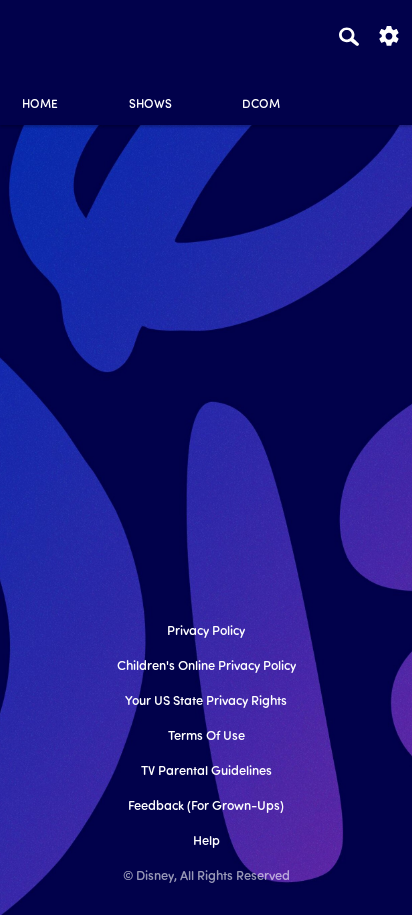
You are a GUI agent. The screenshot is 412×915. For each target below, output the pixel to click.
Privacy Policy (206, 631)
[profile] (372, 87)
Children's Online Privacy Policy (206, 666)
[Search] (349, 36)
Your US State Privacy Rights (206, 701)
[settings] (389, 34)
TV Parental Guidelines (206, 771)
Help (206, 841)
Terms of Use (206, 736)
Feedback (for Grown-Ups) (206, 806)
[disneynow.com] (51, 33)
